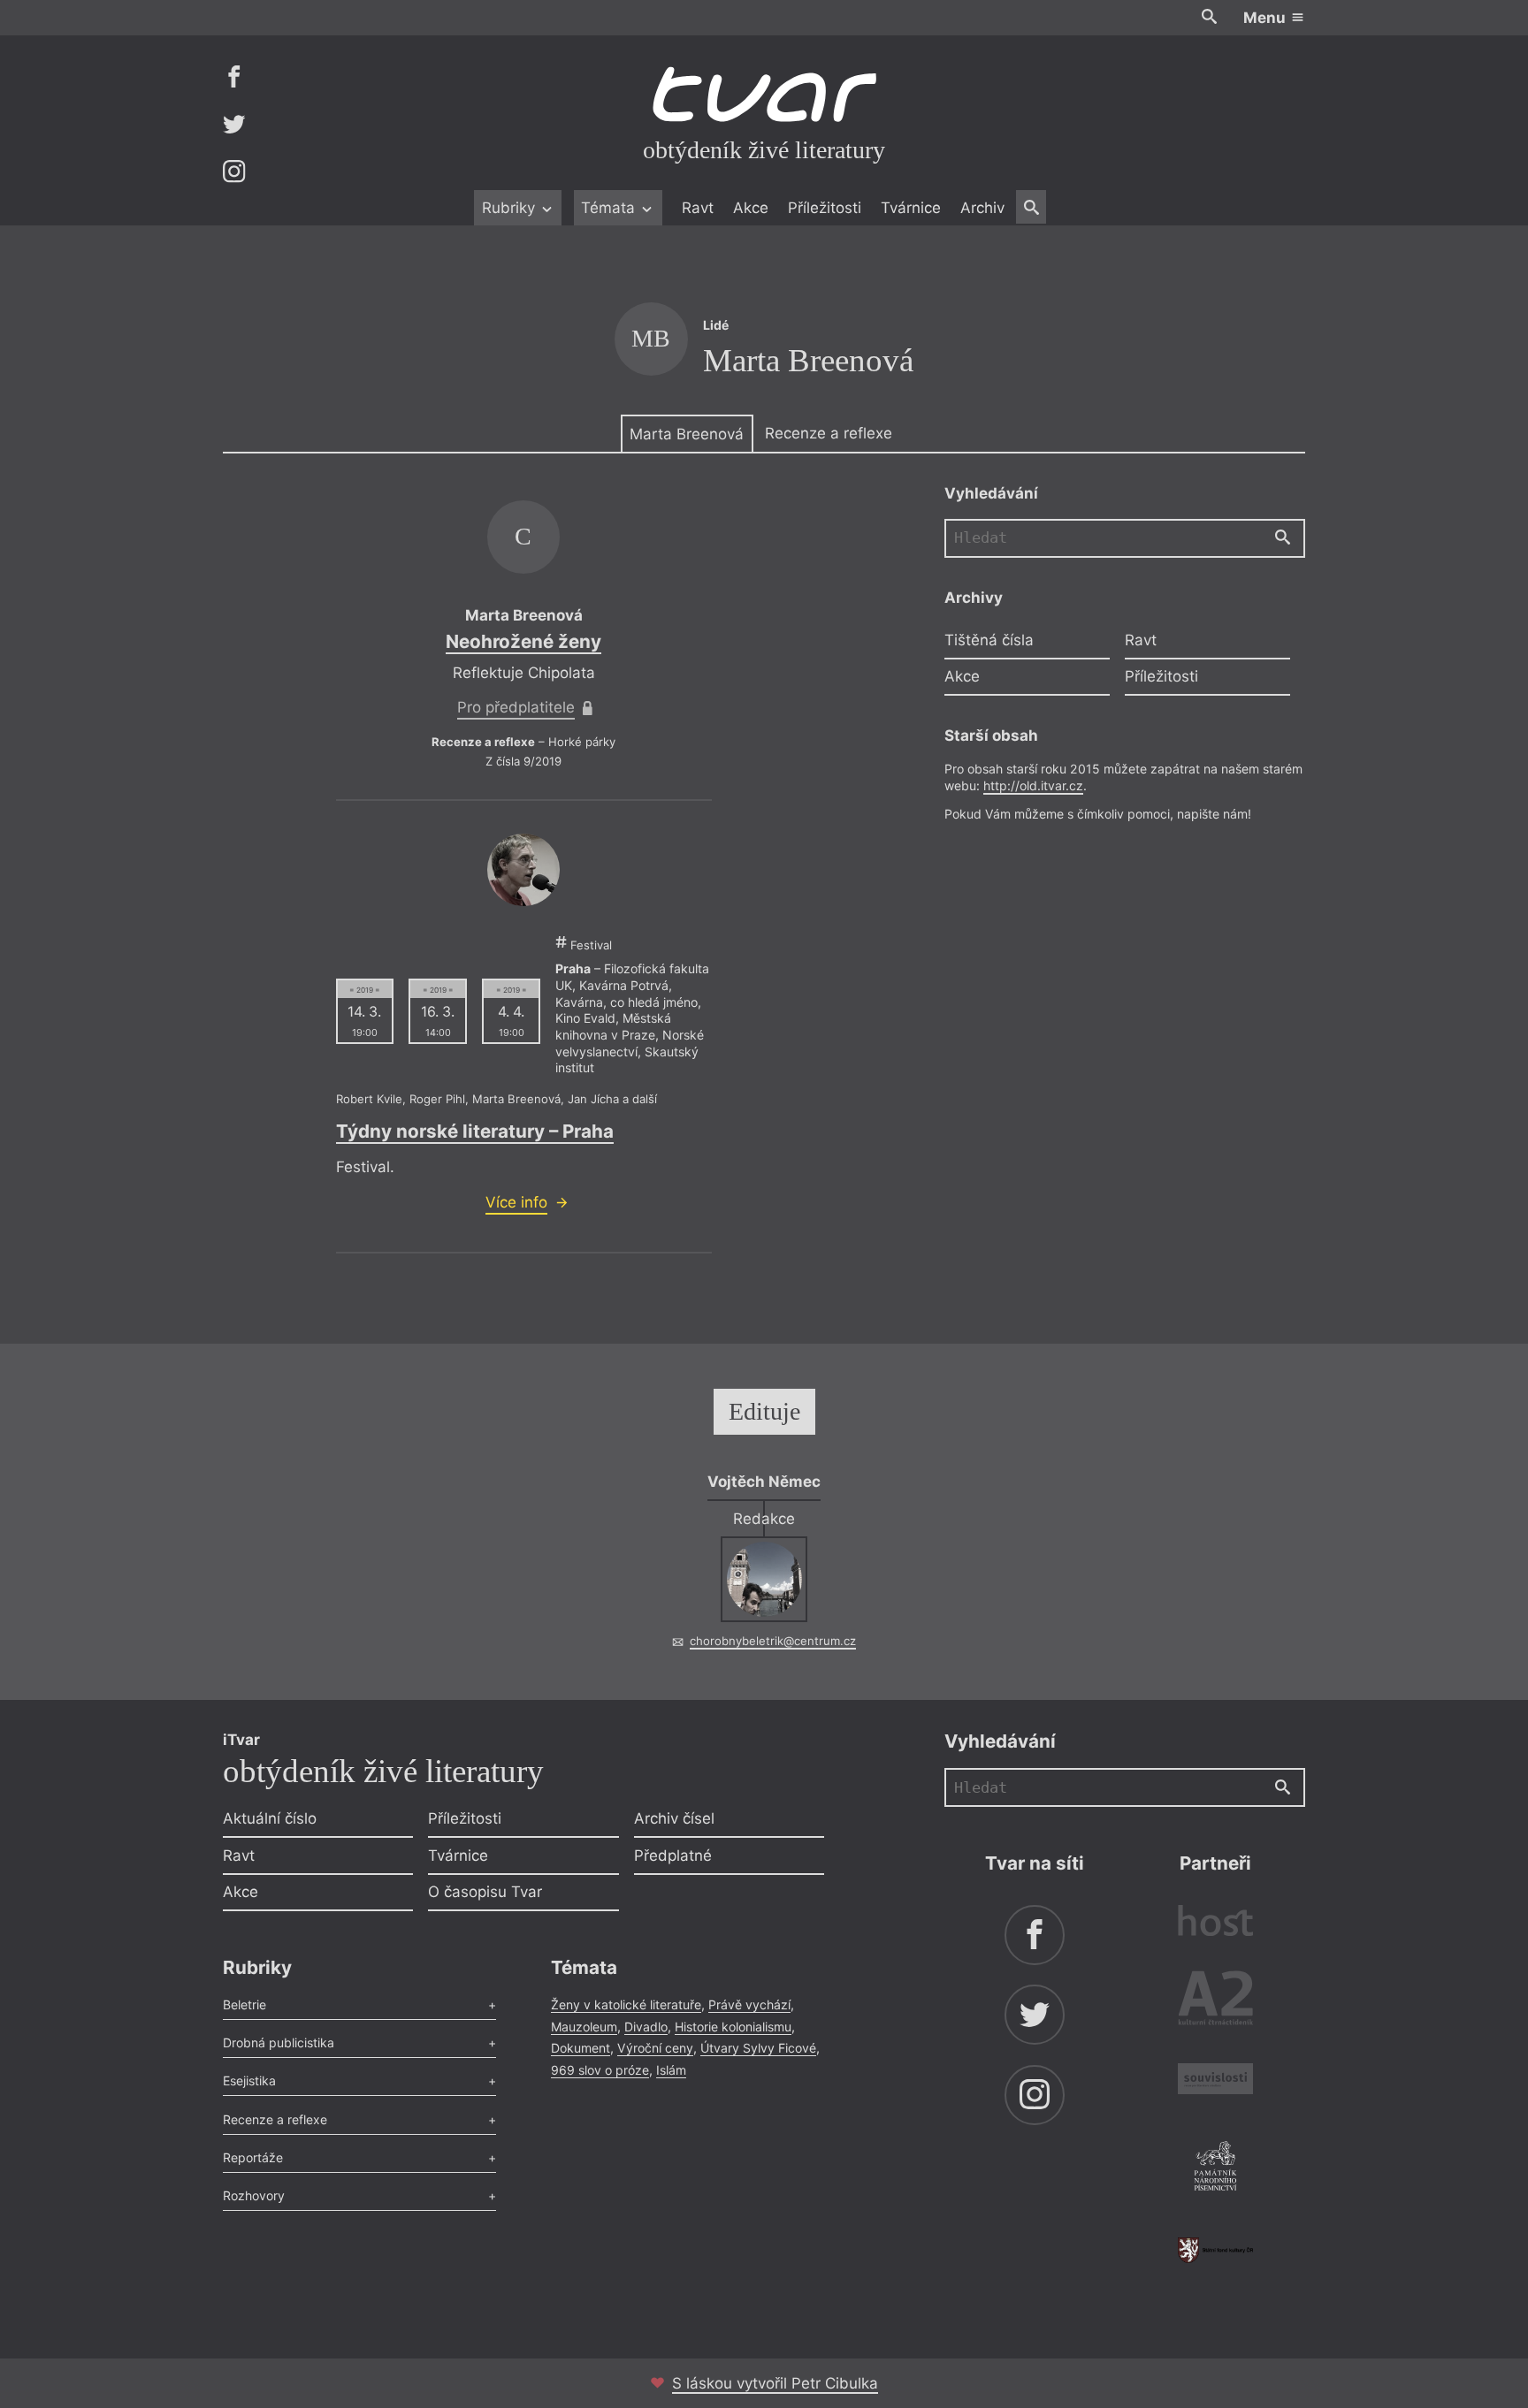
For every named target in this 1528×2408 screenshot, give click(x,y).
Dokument (581, 2048)
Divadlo (646, 2027)
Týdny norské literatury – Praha (475, 1131)
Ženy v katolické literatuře (626, 2004)
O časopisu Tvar (485, 1892)
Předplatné (673, 1856)
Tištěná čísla (989, 639)
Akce (751, 208)
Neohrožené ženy (523, 641)
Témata (610, 208)
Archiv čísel (674, 1818)
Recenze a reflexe (829, 433)
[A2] (1215, 2002)
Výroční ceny (655, 2048)
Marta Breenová (687, 434)
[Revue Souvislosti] (1215, 2081)
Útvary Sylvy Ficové (758, 2048)
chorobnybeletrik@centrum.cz (773, 1641)
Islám (671, 2070)
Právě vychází (749, 2004)
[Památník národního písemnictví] (1215, 2168)
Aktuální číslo (270, 1818)
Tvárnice (911, 208)
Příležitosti (825, 208)
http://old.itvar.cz (1033, 785)
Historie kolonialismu (733, 2027)
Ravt (698, 208)
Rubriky (511, 208)
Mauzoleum (584, 2027)
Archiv (982, 208)
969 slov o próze (600, 2070)
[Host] (1215, 1923)
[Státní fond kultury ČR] (1215, 2250)
